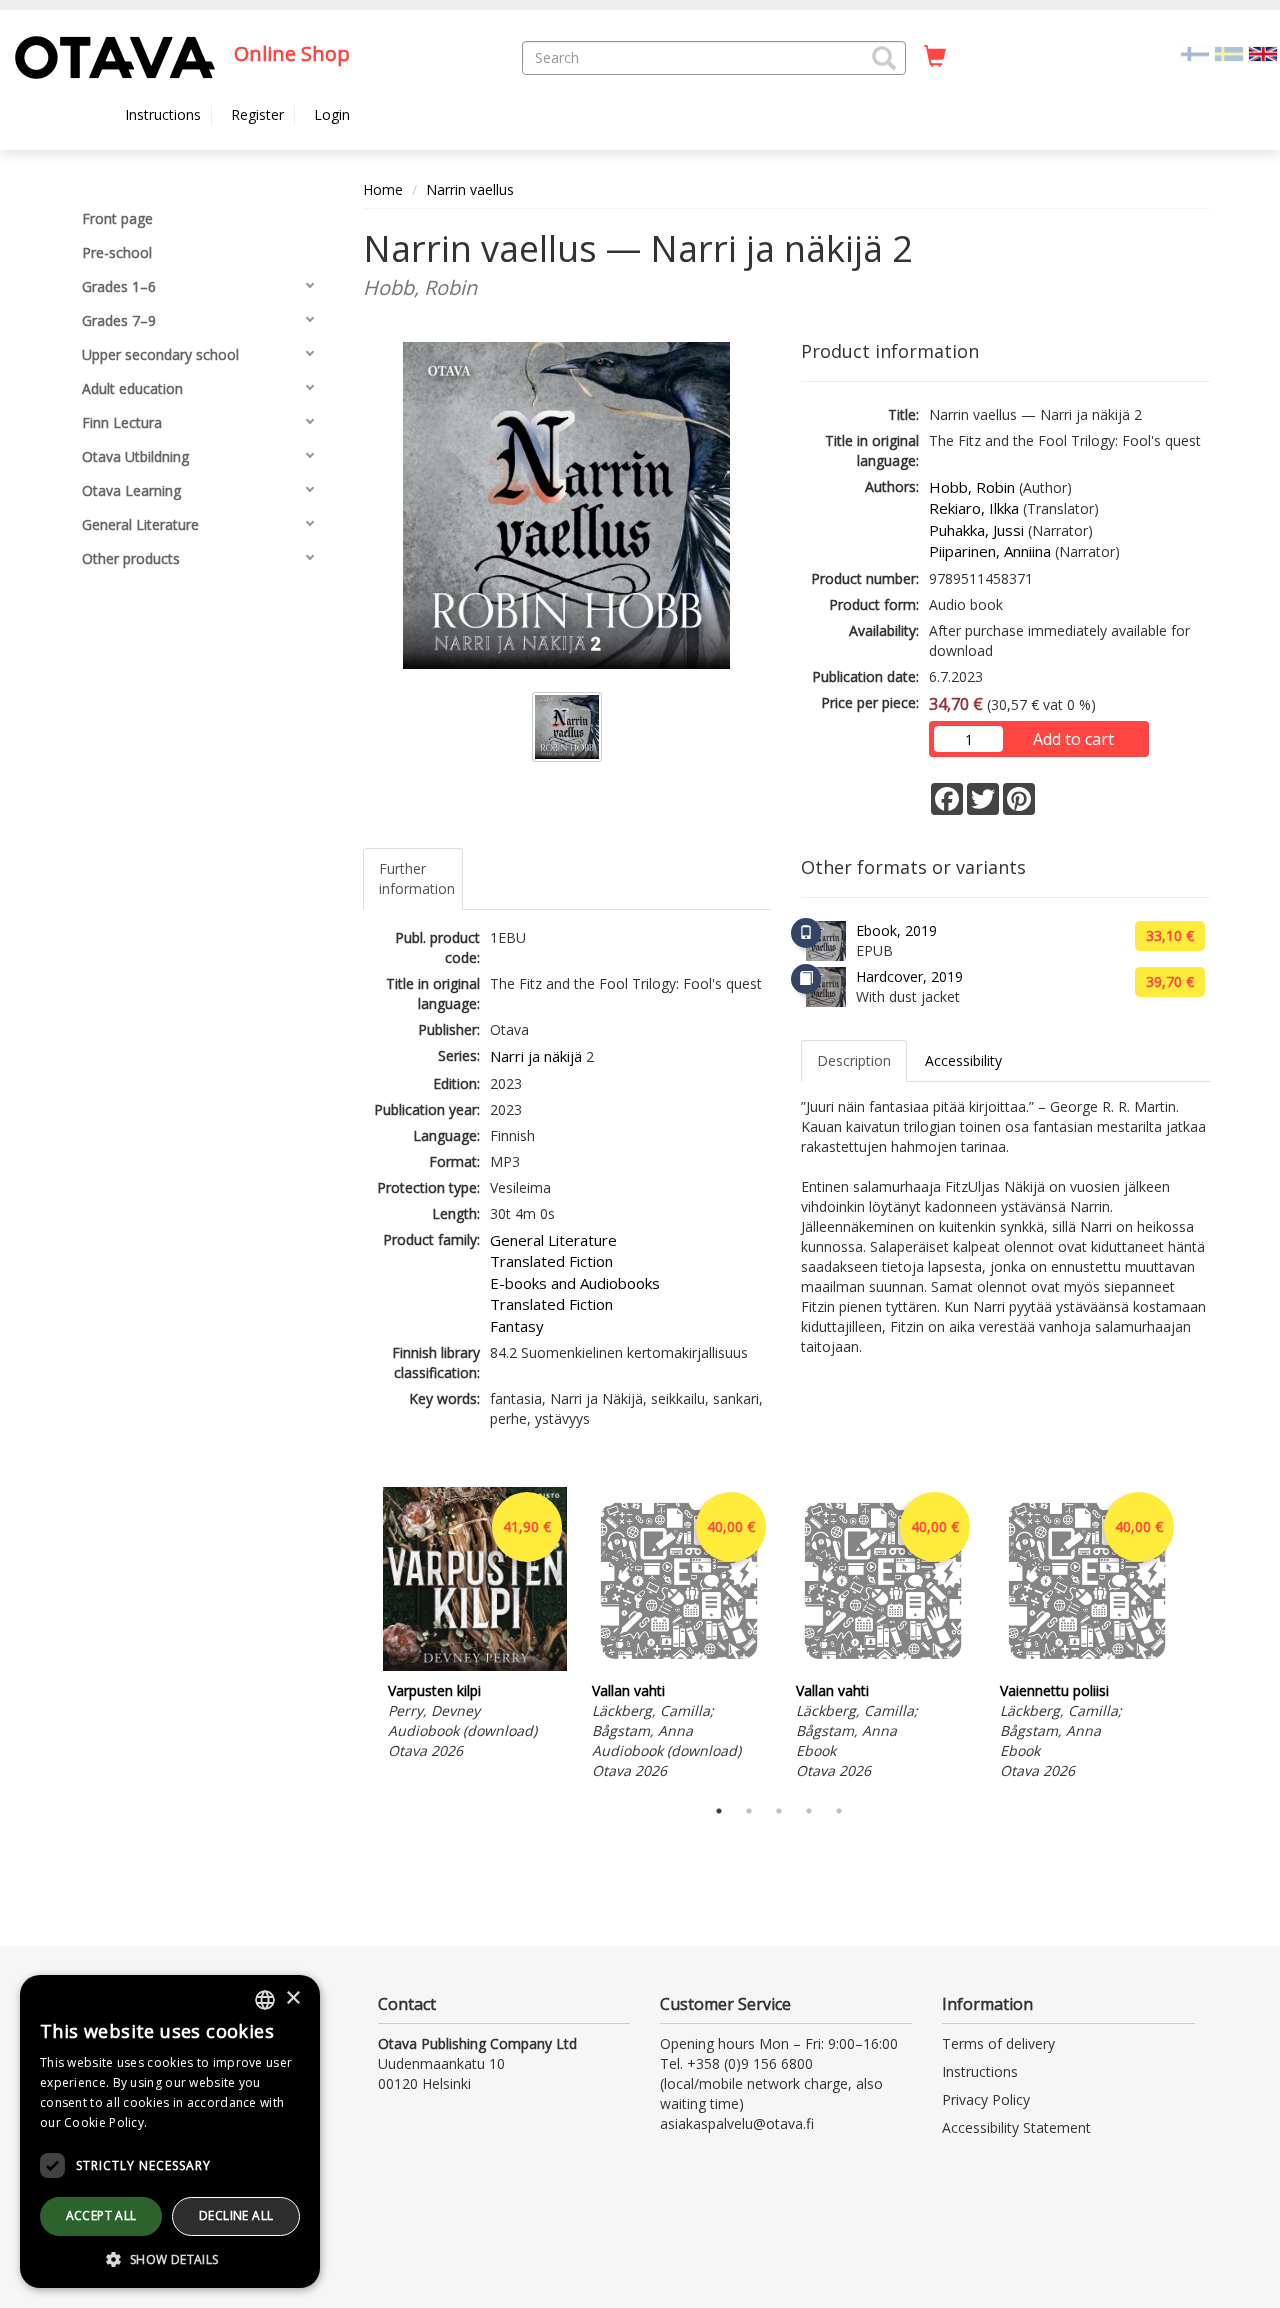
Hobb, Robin (972, 487)
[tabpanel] (475, 1626)
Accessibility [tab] (963, 1060)
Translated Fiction (551, 1261)
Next (1200, 1637)
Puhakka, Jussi (976, 530)
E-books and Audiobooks (575, 1283)
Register (257, 114)
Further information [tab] (417, 878)
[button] (884, 58)
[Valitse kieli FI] (1195, 52)
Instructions (163, 114)
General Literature (553, 1240)
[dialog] (170, 2131)
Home (383, 189)
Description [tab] (854, 1060)
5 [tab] (839, 1811)
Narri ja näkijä (536, 1056)
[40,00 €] (679, 1665)
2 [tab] (749, 1811)
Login (332, 114)
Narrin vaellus (470, 189)
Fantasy (517, 1326)
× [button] (292, 1998)
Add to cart (1073, 739)
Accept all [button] (101, 2215)
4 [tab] (809, 1811)
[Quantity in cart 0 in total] (935, 57)
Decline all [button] (236, 2215)
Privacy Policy (986, 2099)
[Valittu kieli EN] (1263, 52)
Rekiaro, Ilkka (974, 508)
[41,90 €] (475, 1665)
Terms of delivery (998, 2043)
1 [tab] (719, 1811)
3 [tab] (779, 1811)
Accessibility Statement (1016, 2127)
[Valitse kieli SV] (1229, 52)
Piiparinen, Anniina (990, 551)
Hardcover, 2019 (909, 976)
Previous (358, 1637)
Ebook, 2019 (896, 930)
